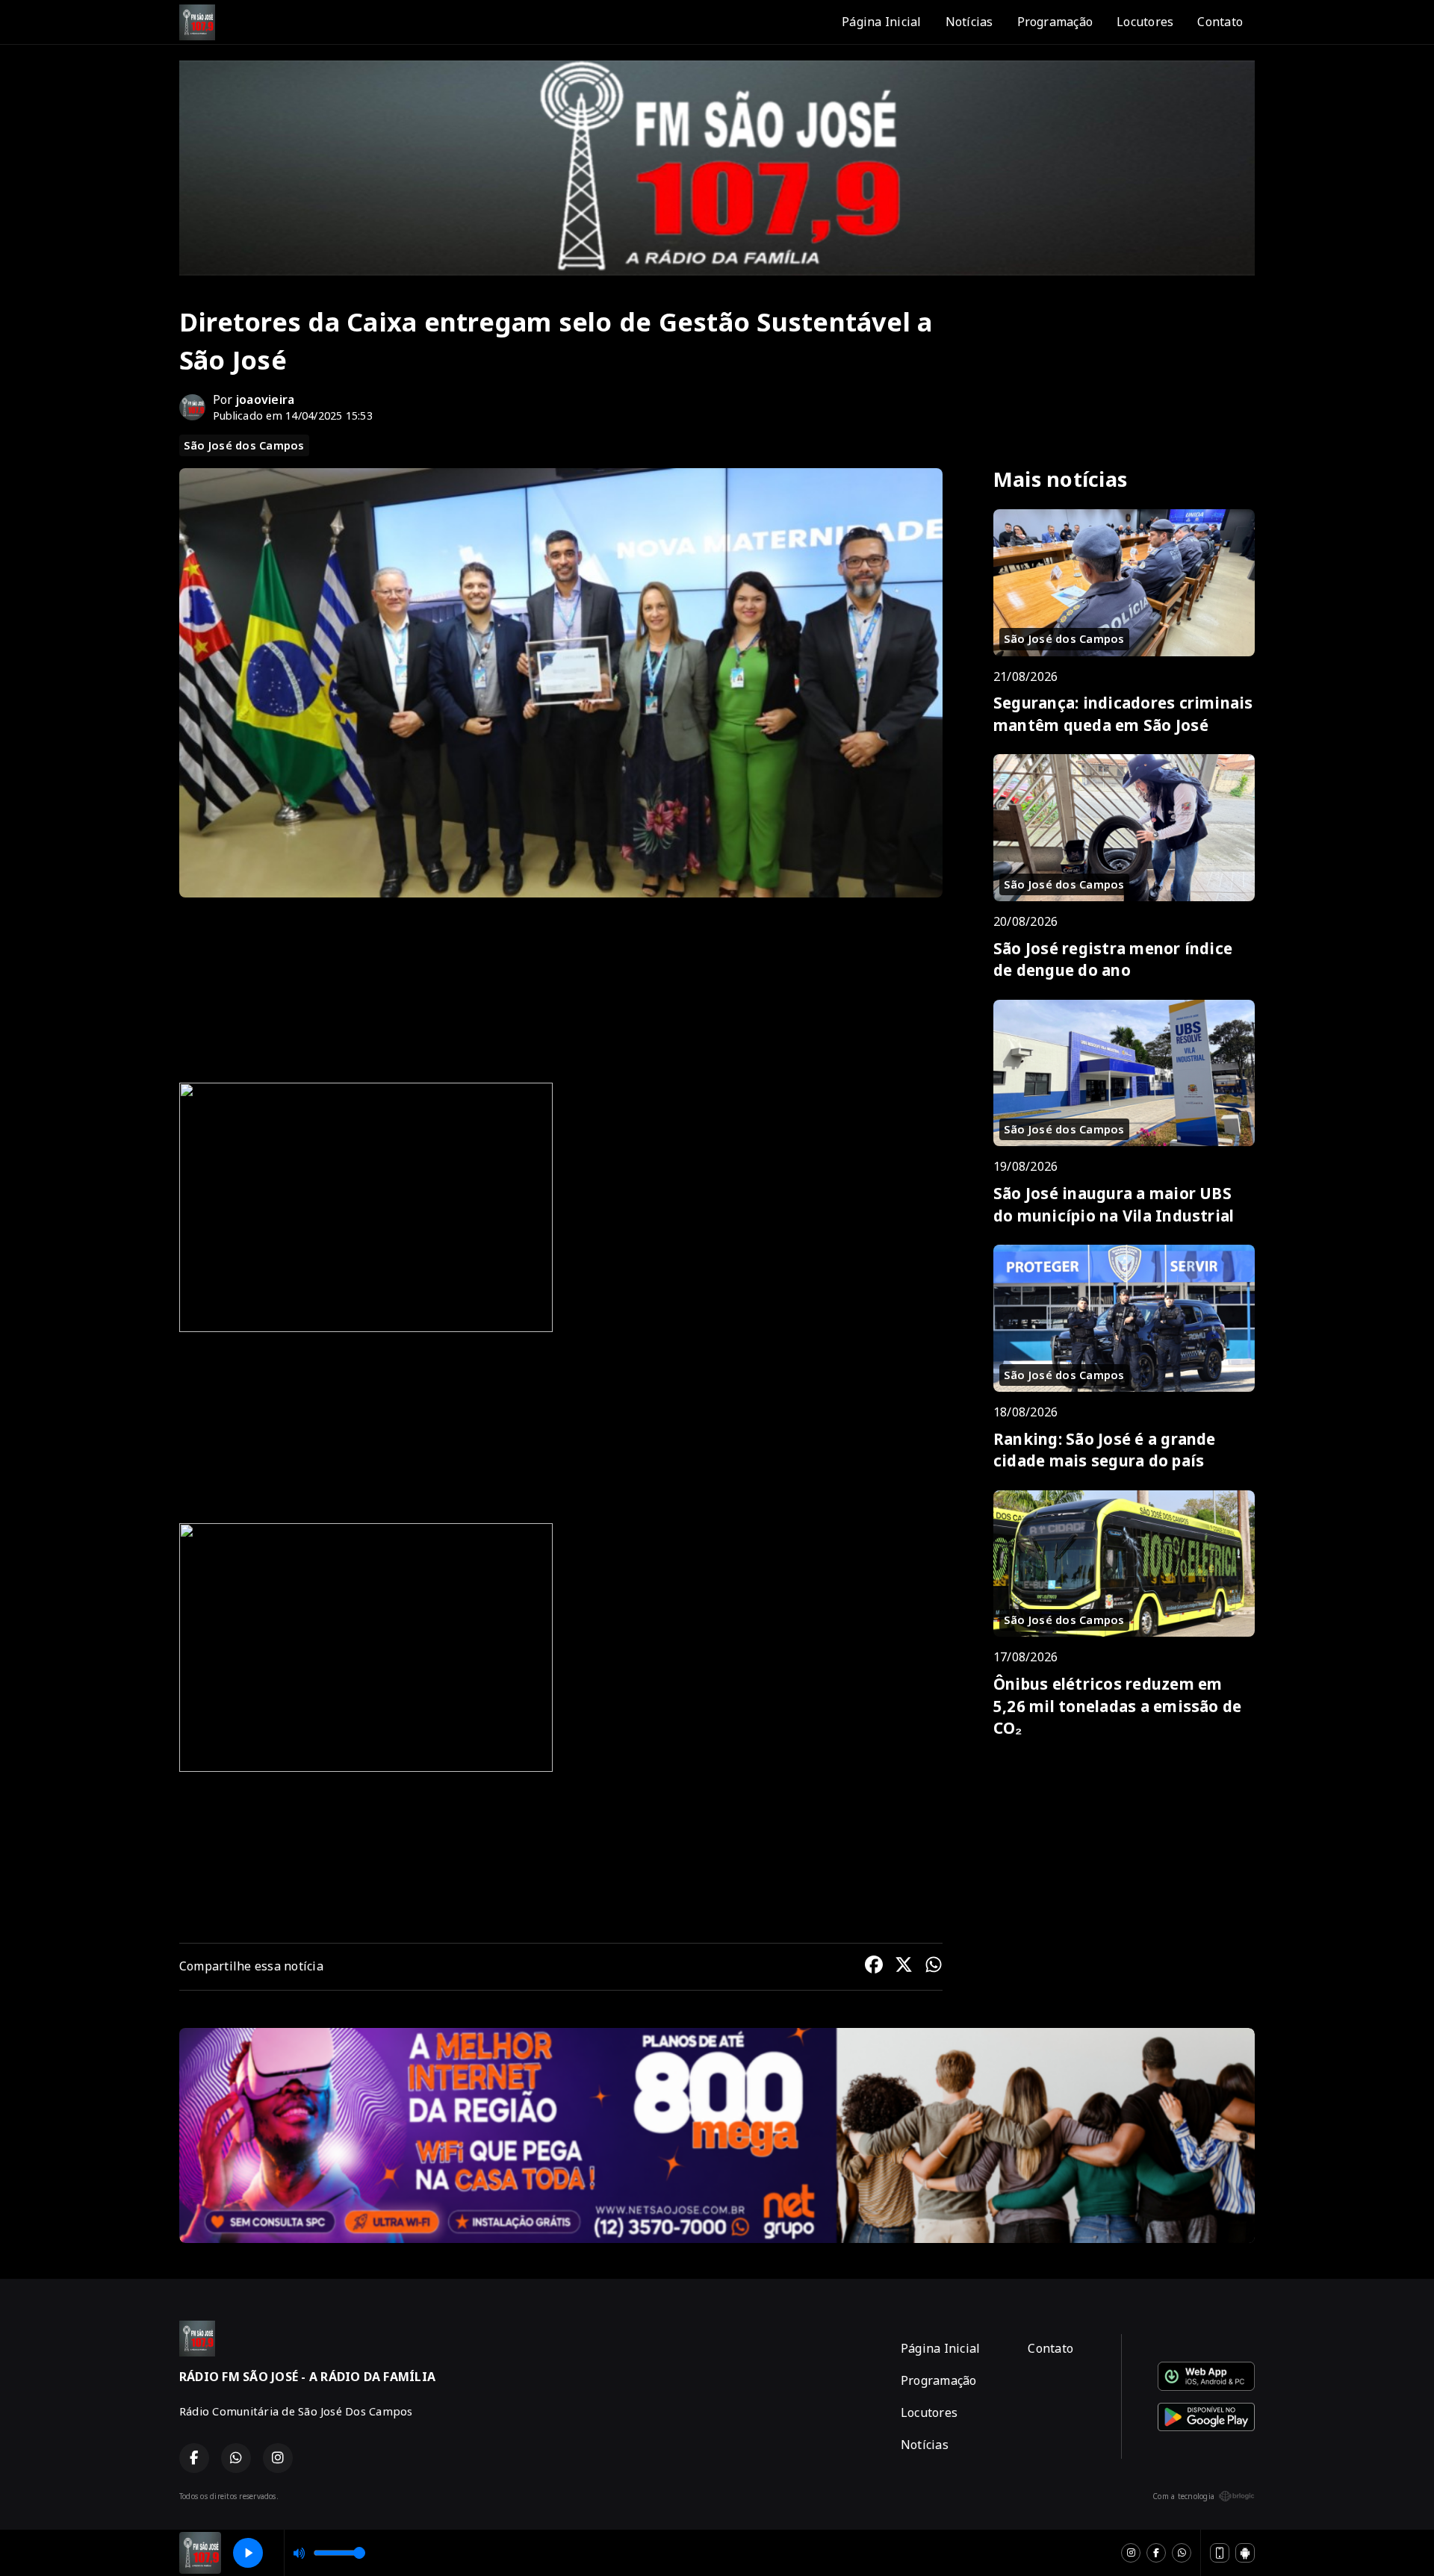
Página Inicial (881, 22)
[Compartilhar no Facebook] (874, 1967)
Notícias (969, 22)
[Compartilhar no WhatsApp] (934, 1967)
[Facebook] (1156, 2553)
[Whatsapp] (1182, 2553)
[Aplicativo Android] (1245, 2553)
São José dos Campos (244, 445)
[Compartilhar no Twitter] (904, 1967)
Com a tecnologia (1183, 2496)
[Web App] (1220, 2553)
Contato (1220, 22)
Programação (1055, 22)
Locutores (1145, 22)
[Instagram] (1131, 2553)
